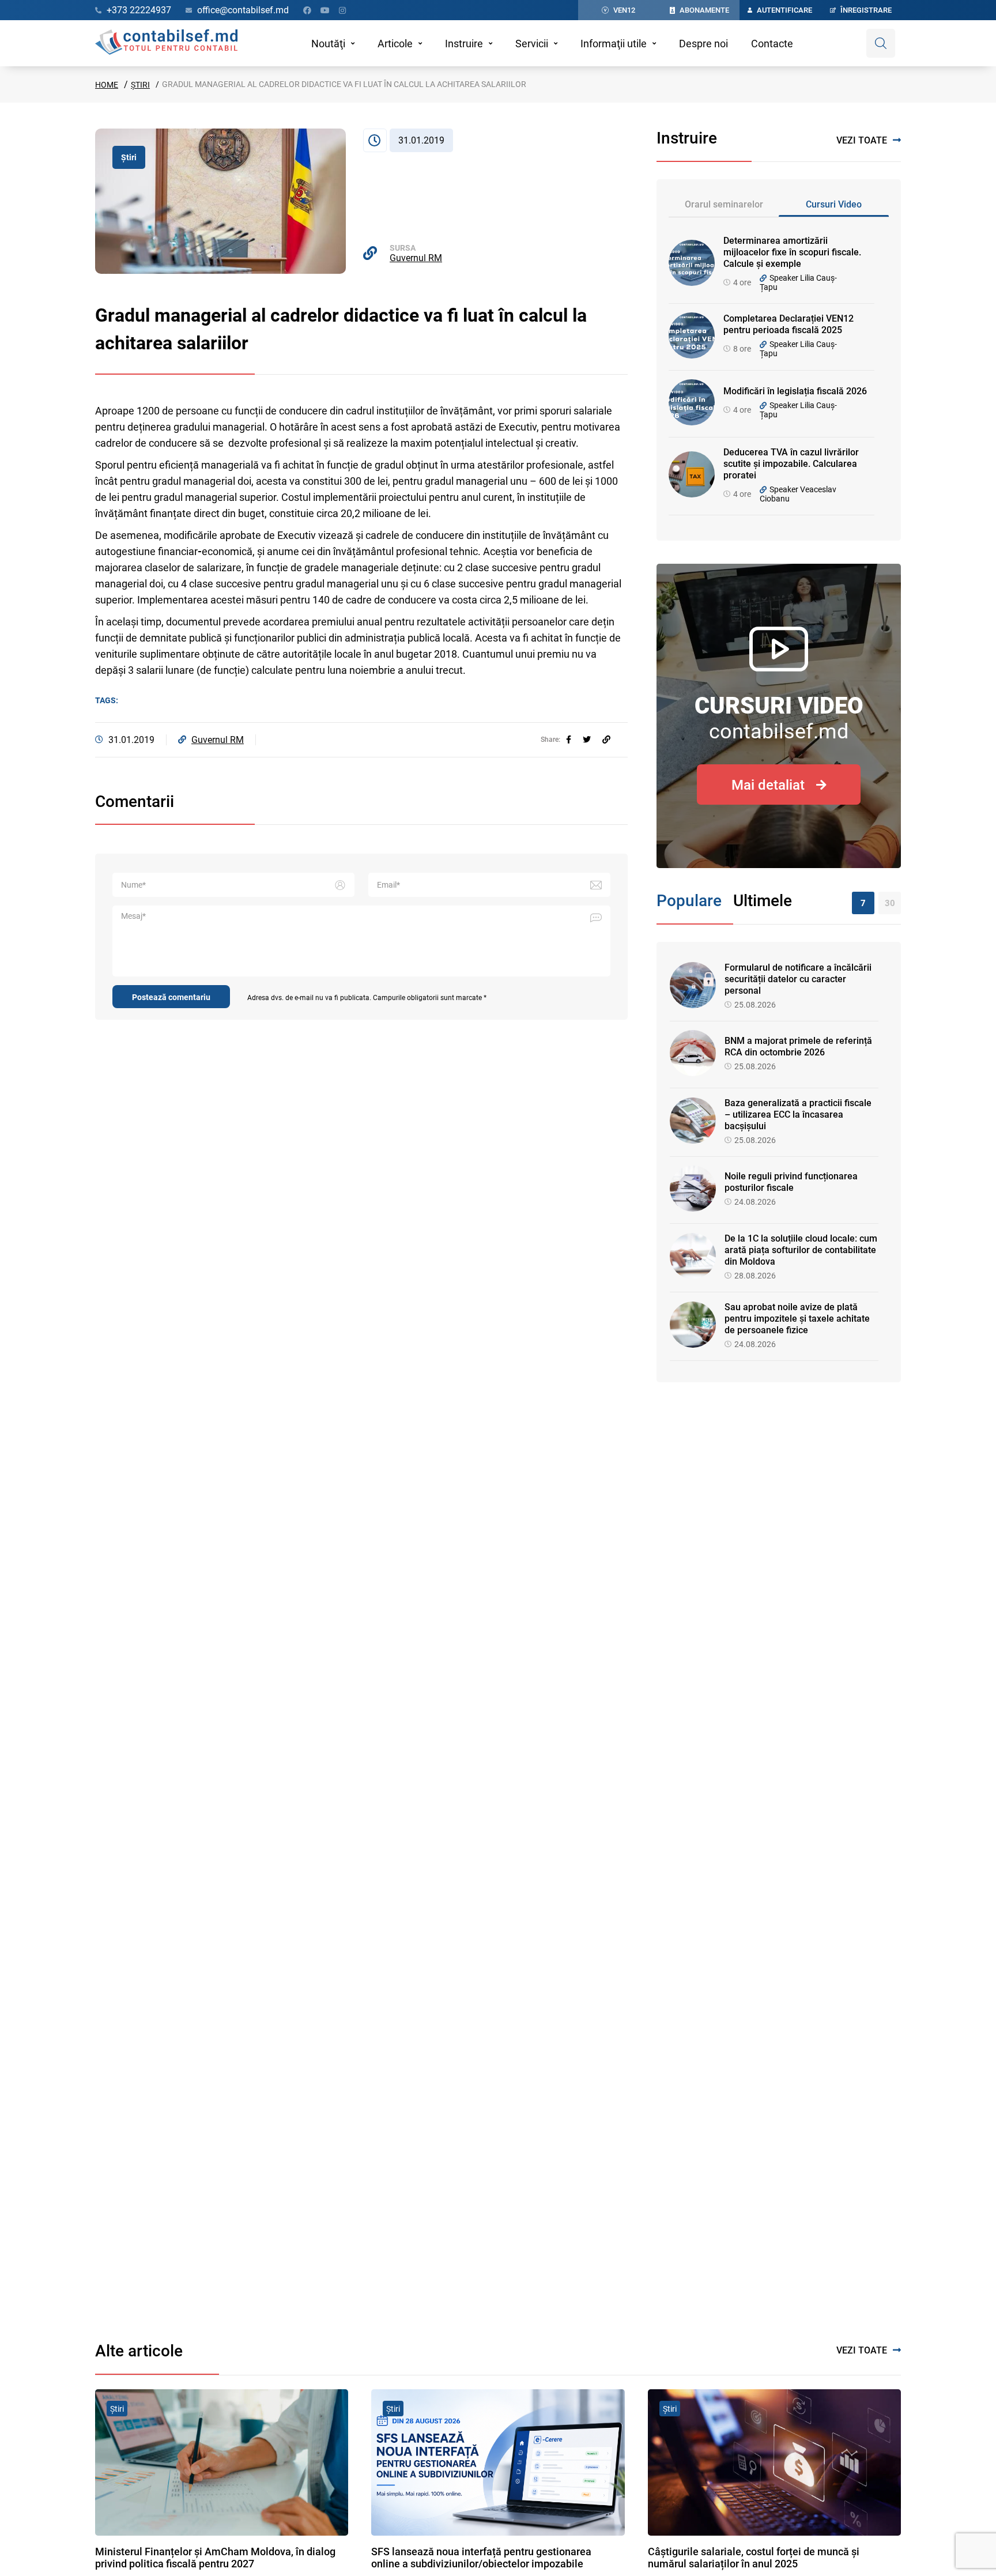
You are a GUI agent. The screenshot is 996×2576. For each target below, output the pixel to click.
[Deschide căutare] (881, 43)
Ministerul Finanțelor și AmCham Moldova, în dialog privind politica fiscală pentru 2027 (215, 2558)
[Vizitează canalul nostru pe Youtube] (325, 10)
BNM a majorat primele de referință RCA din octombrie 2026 (798, 1046)
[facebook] (569, 740)
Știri (140, 85)
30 (890, 903)
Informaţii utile (614, 44)
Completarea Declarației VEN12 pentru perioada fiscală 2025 (788, 324)
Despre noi (703, 44)
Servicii (532, 44)
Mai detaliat (768, 785)
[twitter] (587, 740)
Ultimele (763, 901)
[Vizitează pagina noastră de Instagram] (342, 10)
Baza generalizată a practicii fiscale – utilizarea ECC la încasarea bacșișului (798, 1114)
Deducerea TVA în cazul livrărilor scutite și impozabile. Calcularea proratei (791, 464)
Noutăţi (328, 44)
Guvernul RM (416, 258)
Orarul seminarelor (724, 204)
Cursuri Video (834, 204)
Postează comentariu (171, 997)
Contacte (772, 44)
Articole (395, 44)
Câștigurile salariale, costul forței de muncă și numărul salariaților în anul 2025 (754, 2558)
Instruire (464, 44)
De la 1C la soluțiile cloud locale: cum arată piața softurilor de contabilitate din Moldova (801, 1250)
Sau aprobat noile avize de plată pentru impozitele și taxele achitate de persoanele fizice (797, 1319)
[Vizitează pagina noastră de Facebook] (307, 10)
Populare (689, 901)
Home (107, 85)
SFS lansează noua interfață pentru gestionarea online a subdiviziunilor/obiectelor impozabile (481, 2558)
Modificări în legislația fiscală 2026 (795, 391)
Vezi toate (862, 140)
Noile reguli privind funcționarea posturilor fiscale (791, 1182)
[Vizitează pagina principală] (166, 43)
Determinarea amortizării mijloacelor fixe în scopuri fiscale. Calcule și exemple (792, 252)
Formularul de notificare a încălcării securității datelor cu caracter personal (798, 979)
